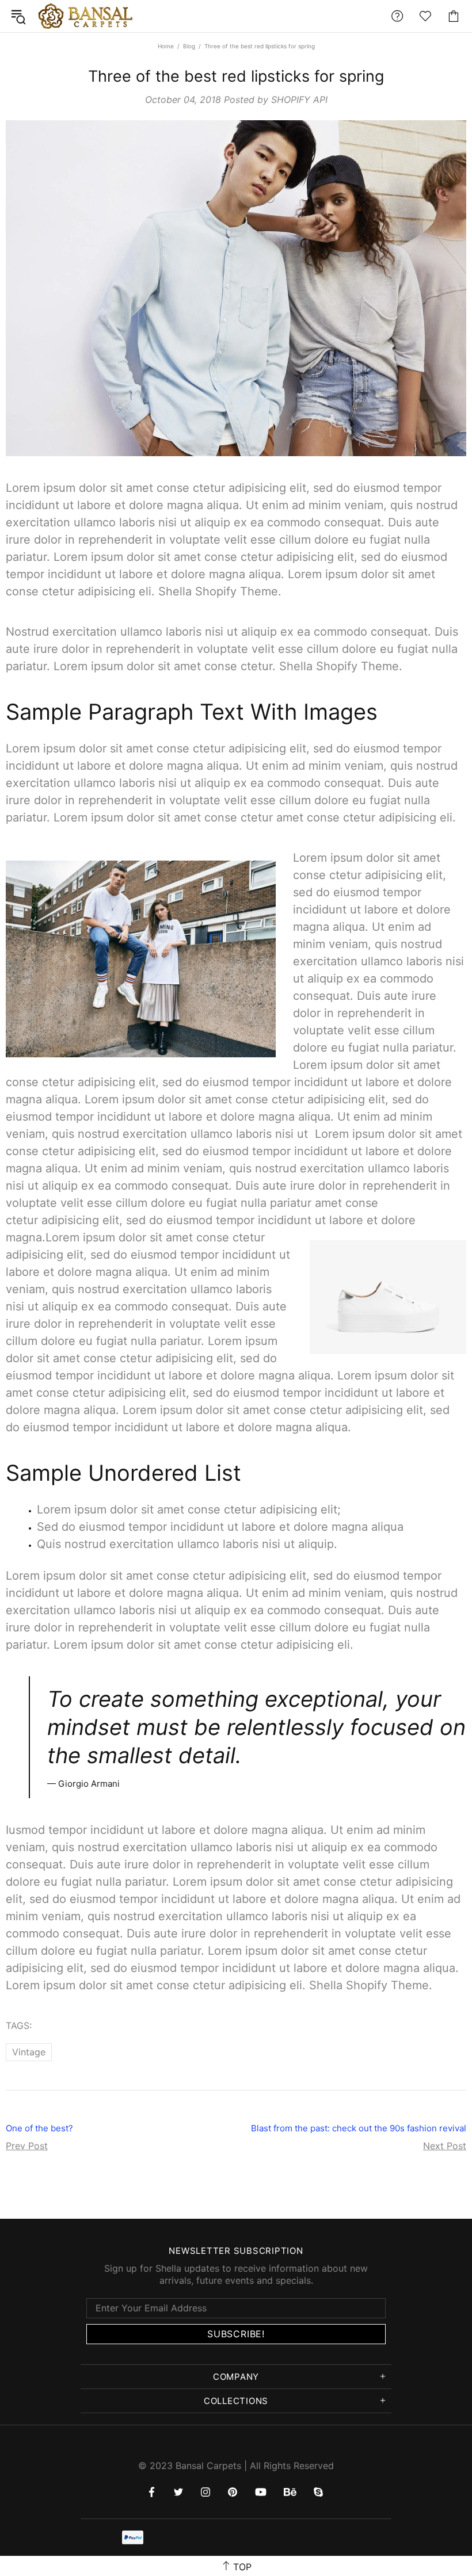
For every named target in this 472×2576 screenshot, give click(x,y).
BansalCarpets (87, 16)
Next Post (445, 2146)
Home (166, 46)
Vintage (29, 2052)
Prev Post (27, 2146)
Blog (189, 46)
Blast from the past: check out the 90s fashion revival (359, 2128)
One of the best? (39, 2128)
